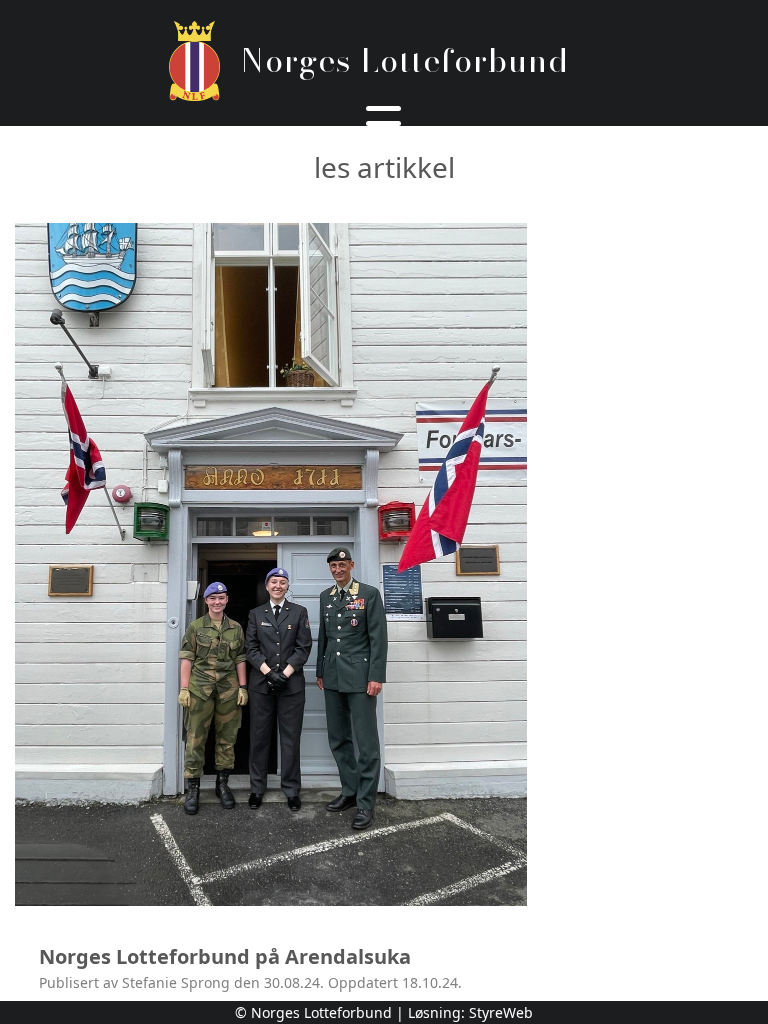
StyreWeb (501, 1012)
